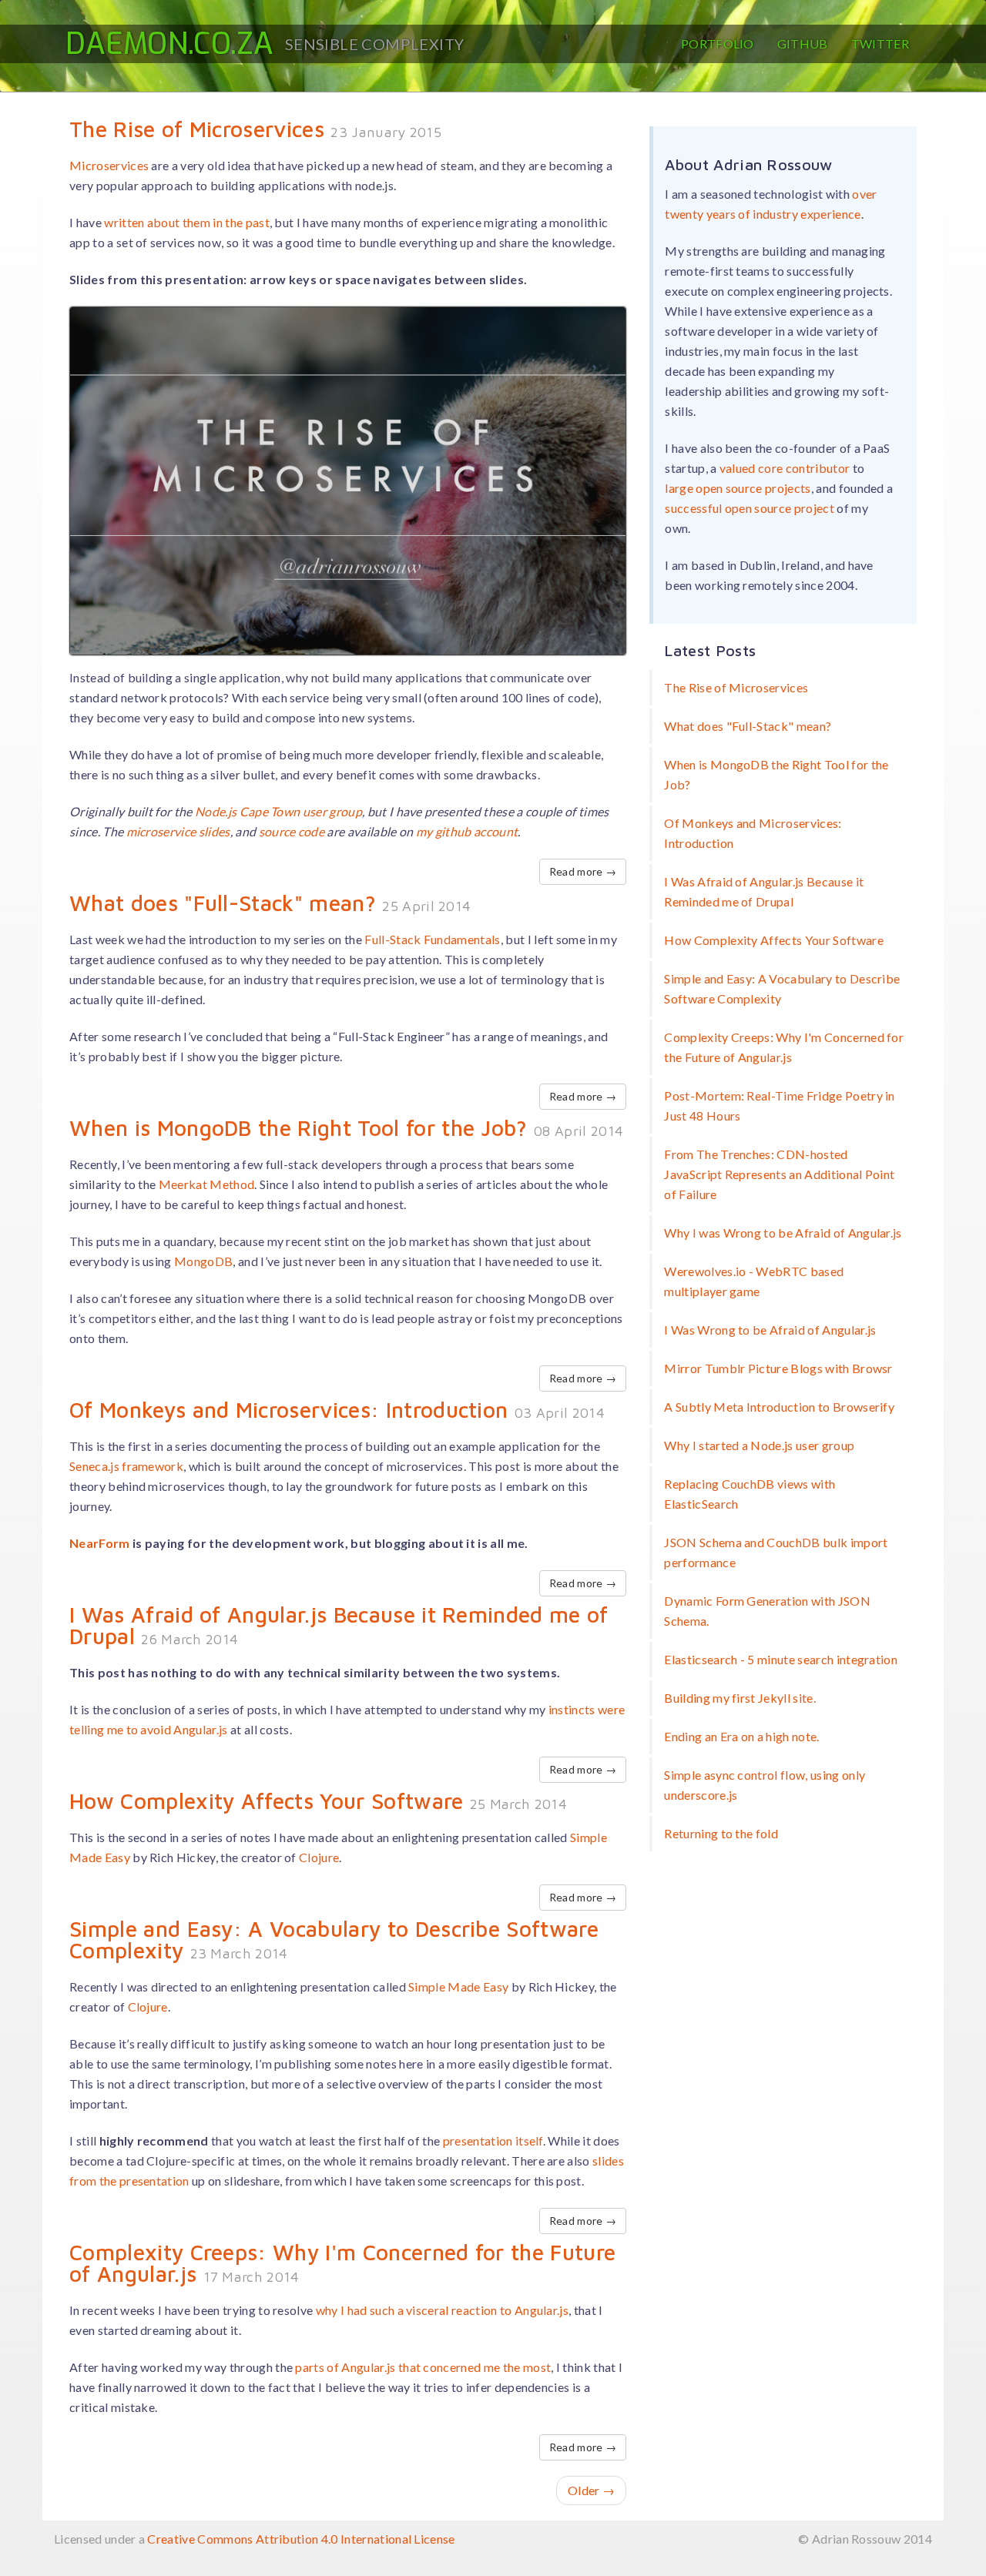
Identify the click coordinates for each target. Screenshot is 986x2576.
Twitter (880, 44)
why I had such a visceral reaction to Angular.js (442, 2310)
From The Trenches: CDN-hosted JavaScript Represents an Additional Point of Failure (779, 1174)
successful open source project (750, 508)
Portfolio (718, 44)
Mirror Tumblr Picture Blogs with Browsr (778, 1368)
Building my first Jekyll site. (740, 1698)
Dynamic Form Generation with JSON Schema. (767, 1611)
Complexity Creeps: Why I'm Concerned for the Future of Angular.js (342, 2263)
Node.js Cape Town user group (278, 811)
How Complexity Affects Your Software (267, 1801)
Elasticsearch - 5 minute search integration (781, 1659)
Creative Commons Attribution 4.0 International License (301, 2539)
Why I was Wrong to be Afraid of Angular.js (783, 1233)
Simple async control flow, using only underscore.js (765, 1785)
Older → (591, 2490)
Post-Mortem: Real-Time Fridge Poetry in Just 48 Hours (779, 1105)
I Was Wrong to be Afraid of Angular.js (770, 1330)
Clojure (319, 1857)
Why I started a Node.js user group (759, 1445)
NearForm (100, 1543)
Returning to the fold (721, 1833)
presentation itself (493, 2141)
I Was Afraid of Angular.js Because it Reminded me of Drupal (339, 1625)
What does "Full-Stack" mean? (223, 903)
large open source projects (738, 488)
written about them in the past (187, 222)
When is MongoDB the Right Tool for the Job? (298, 1128)
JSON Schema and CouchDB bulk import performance (776, 1552)
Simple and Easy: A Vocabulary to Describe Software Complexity (334, 1940)
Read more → (583, 871)
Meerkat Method (206, 1184)
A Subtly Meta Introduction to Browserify (779, 1407)
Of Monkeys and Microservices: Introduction (288, 1410)
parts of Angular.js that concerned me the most (423, 2367)
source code (292, 831)
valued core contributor (785, 468)
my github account (467, 831)
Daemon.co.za (169, 44)
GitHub (803, 44)
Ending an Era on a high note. (741, 1736)
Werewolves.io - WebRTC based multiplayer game (754, 1281)
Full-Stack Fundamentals (432, 939)
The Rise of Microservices (197, 129)
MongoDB (203, 1261)
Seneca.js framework (126, 1466)
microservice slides (178, 831)
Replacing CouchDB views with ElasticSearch (750, 1494)
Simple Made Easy (458, 1986)
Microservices (109, 165)
